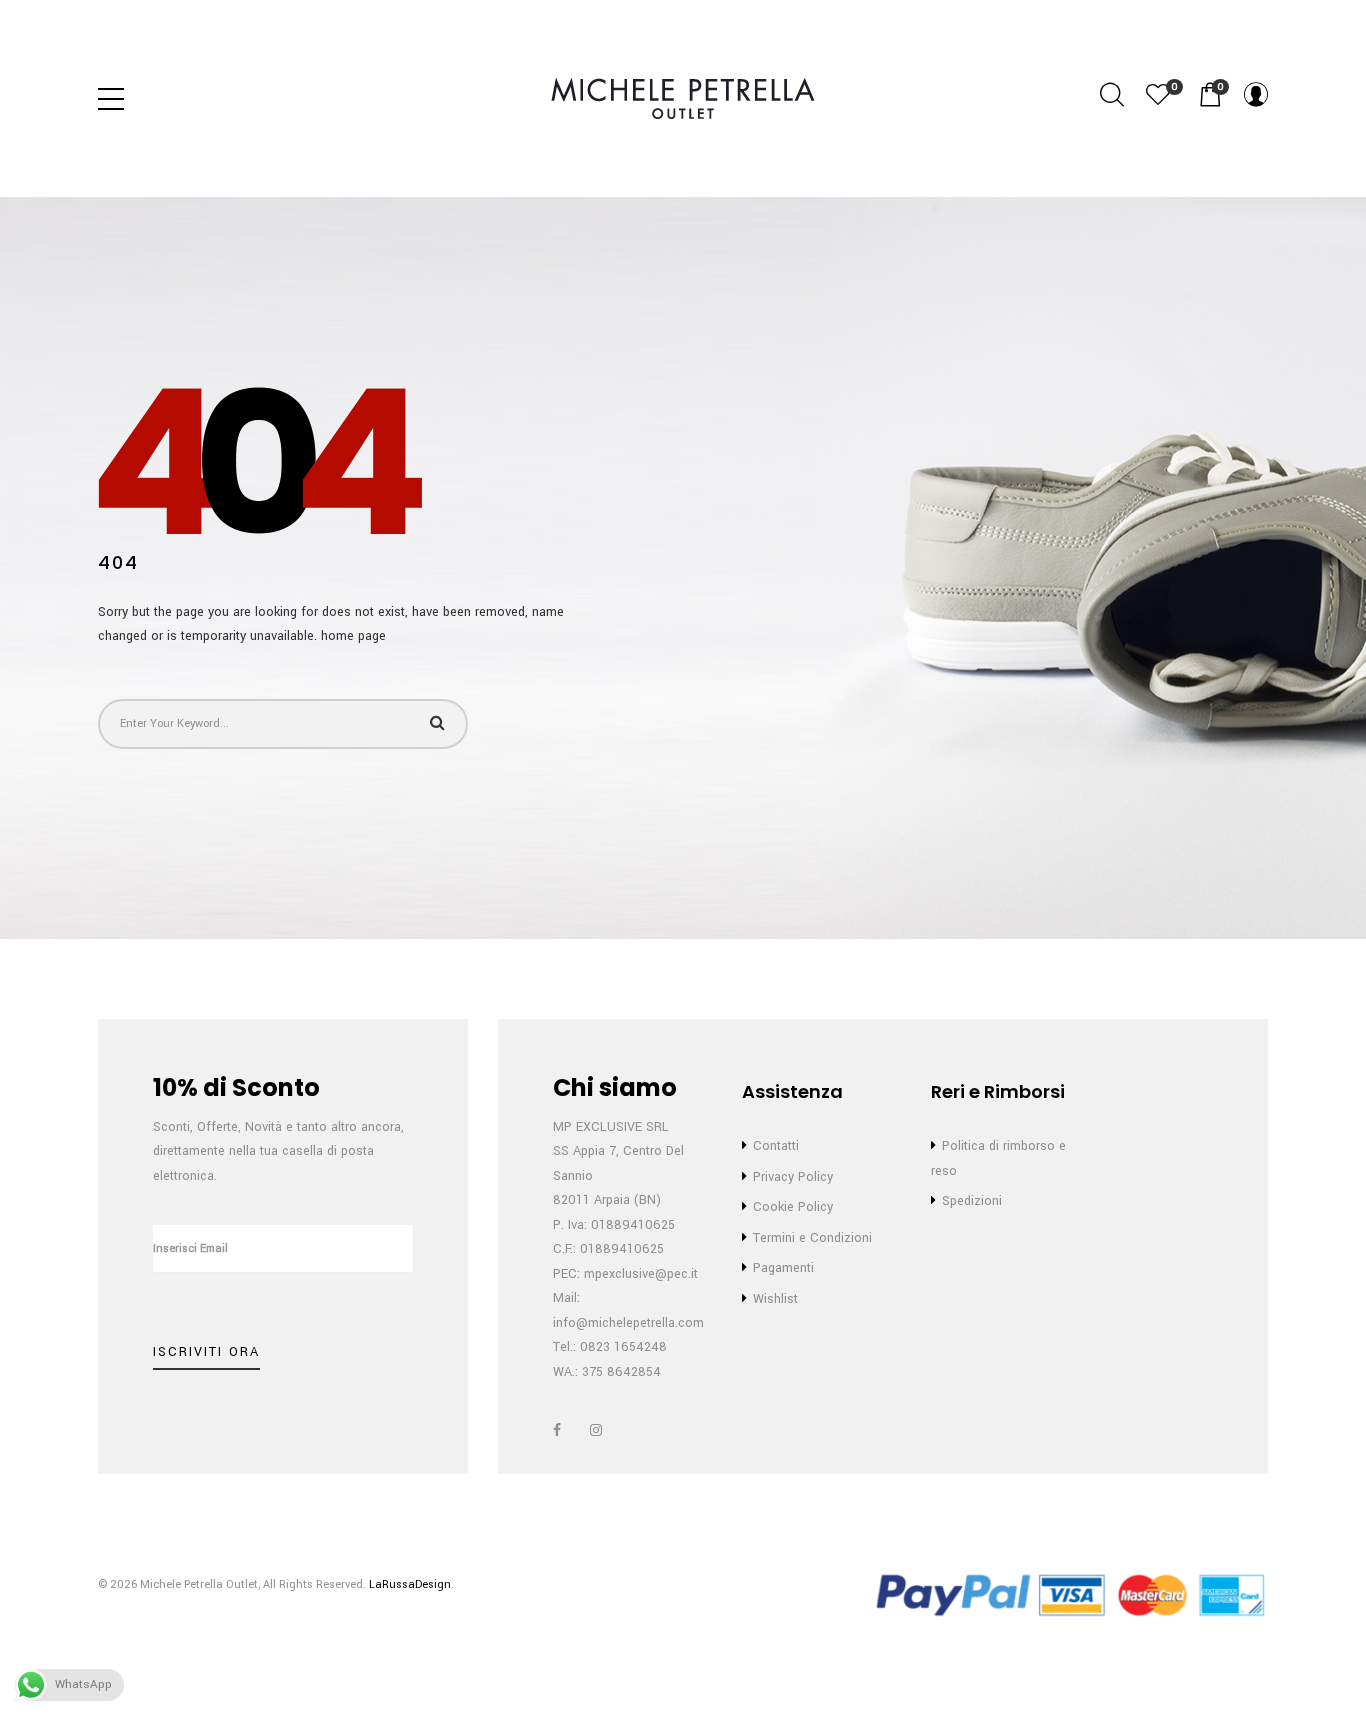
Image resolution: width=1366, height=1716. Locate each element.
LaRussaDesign (410, 1584)
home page (353, 636)
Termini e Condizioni (812, 1238)
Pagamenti (783, 1268)
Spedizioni (972, 1201)
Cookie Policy (793, 1207)
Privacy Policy (793, 1177)
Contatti (776, 1146)
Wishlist (775, 1299)
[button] (1210, 95)
